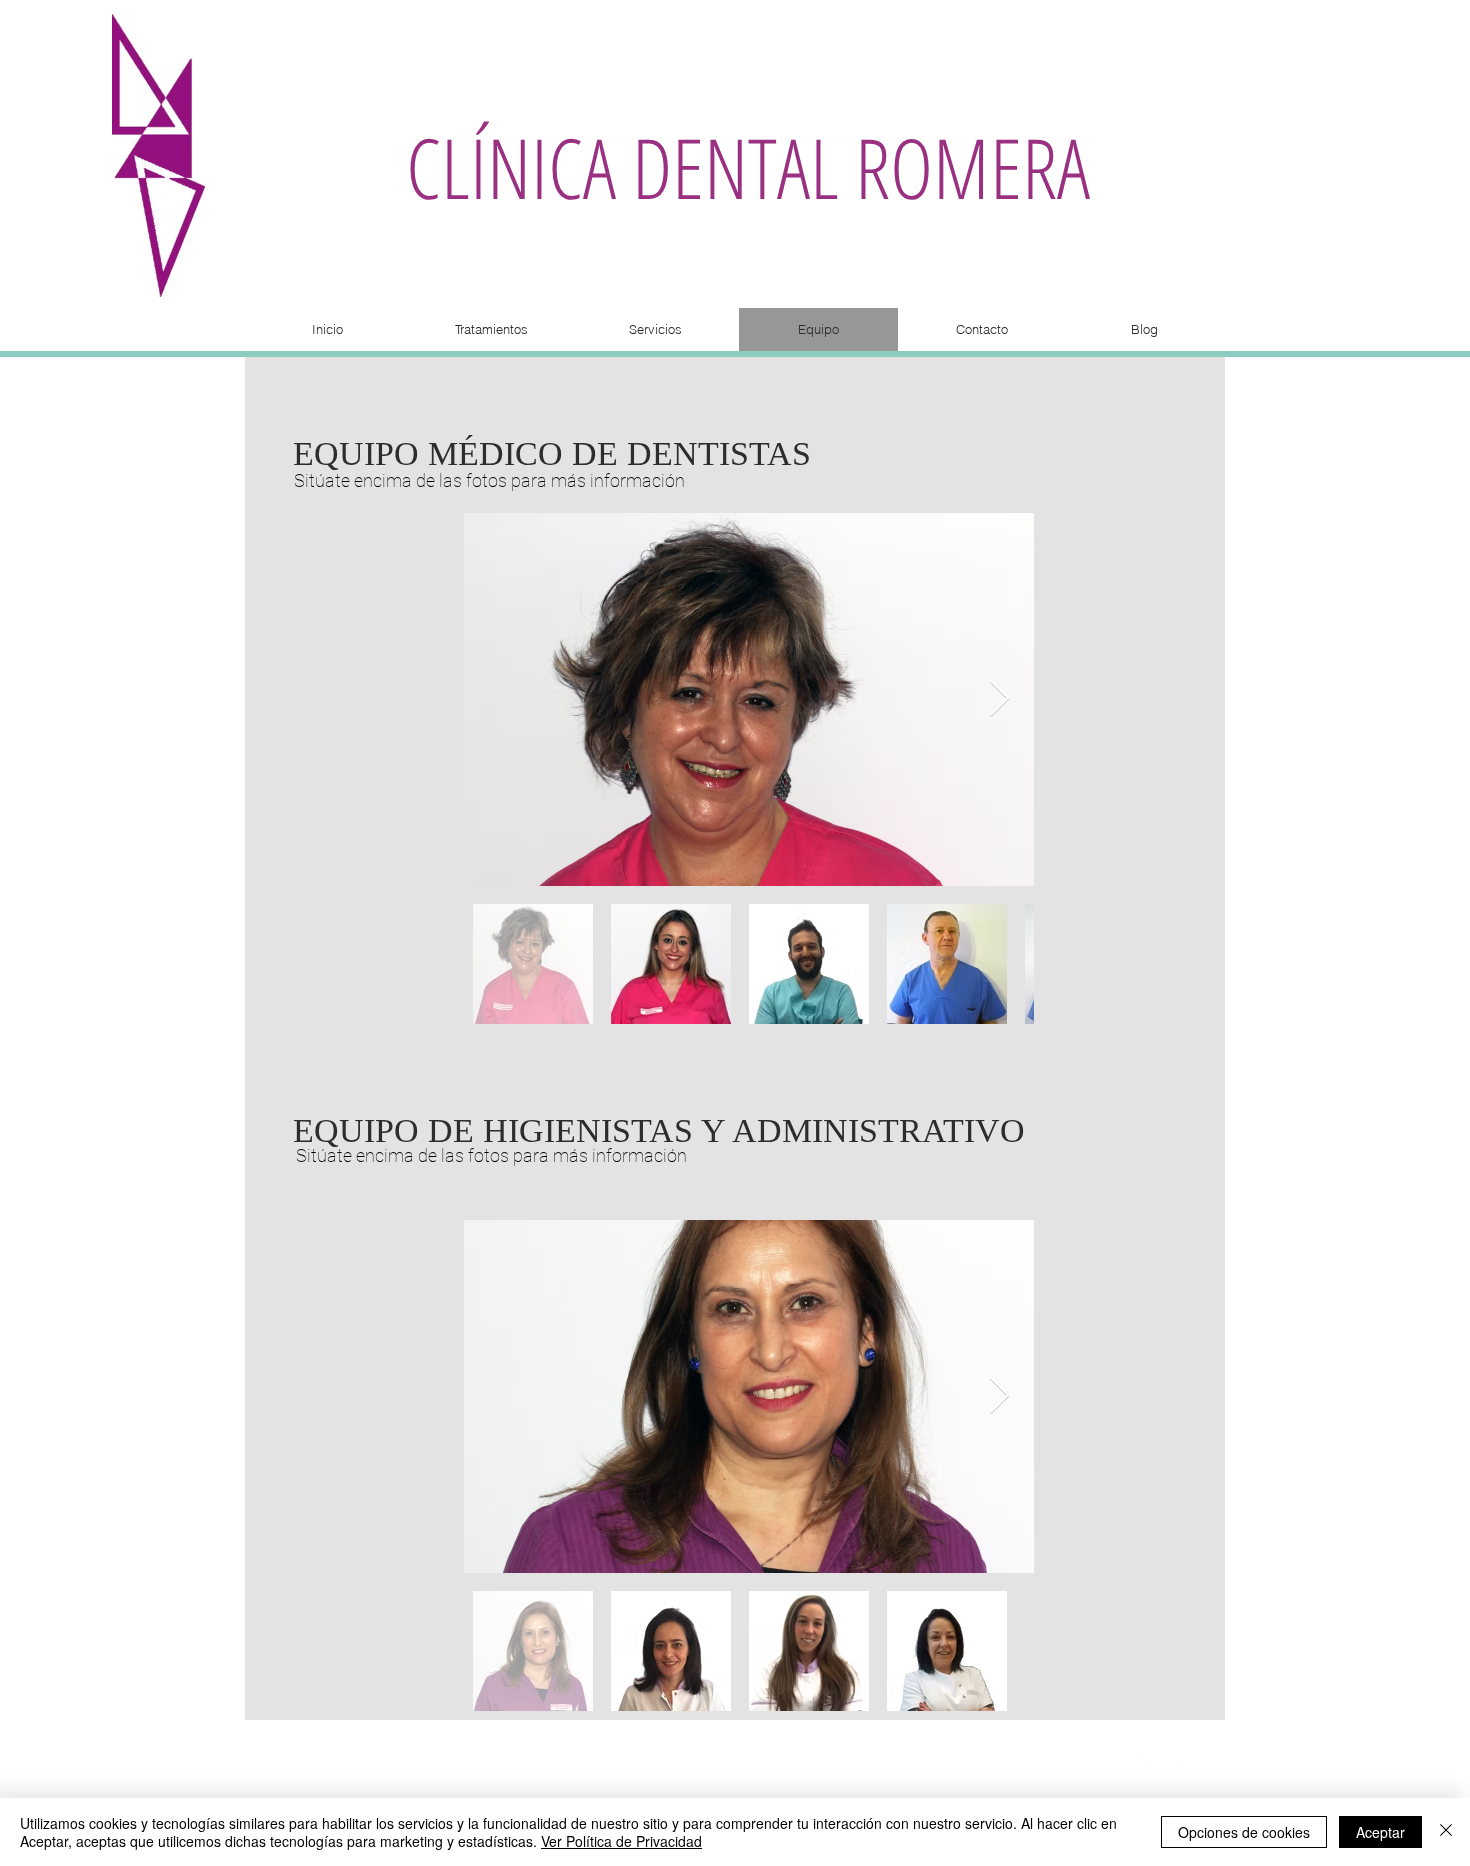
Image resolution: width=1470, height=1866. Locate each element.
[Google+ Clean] (1174, 1765)
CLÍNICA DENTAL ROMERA (748, 166)
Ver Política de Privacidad (621, 1841)
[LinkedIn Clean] (1144, 1765)
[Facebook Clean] (1114, 1765)
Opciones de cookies (1244, 1832)
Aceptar (1380, 1832)
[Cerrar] (1446, 1832)
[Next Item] (999, 699)
